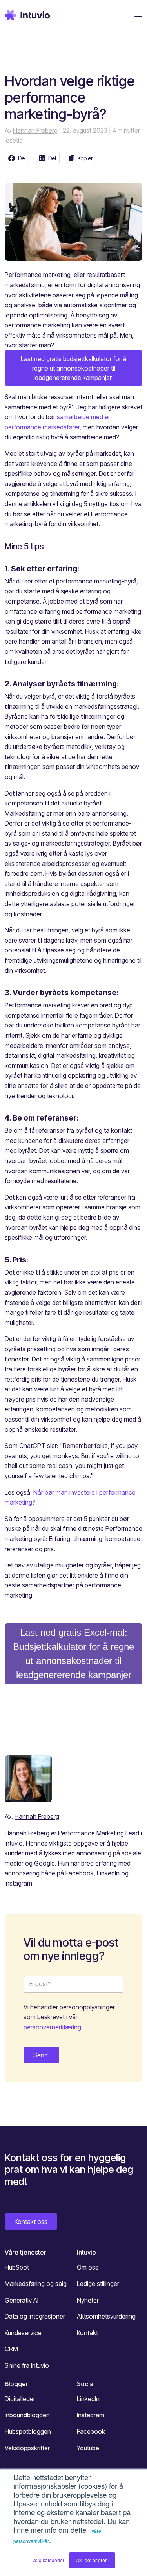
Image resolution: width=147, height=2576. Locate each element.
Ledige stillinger (98, 2284)
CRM (11, 2349)
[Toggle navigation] (136, 15)
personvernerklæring (52, 2027)
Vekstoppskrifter (27, 2448)
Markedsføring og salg (36, 2284)
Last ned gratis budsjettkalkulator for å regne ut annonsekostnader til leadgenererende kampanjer (73, 368)
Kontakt (87, 2333)
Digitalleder (20, 2399)
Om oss (88, 2267)
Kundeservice (23, 2333)
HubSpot (17, 2267)
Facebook (91, 2431)
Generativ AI (22, 2300)
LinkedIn (88, 2399)
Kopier (85, 158)
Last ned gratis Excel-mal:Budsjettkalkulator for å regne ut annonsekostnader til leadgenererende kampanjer (73, 1654)
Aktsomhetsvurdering (106, 2316)
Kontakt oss (31, 2222)
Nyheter (88, 2300)
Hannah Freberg (35, 130)
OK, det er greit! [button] (92, 2560)
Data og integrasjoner (35, 2316)
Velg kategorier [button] (48, 2560)
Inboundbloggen (27, 2415)
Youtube (88, 2448)
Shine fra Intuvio (27, 2365)
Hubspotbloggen (28, 2431)
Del (22, 158)
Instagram (91, 2415)
